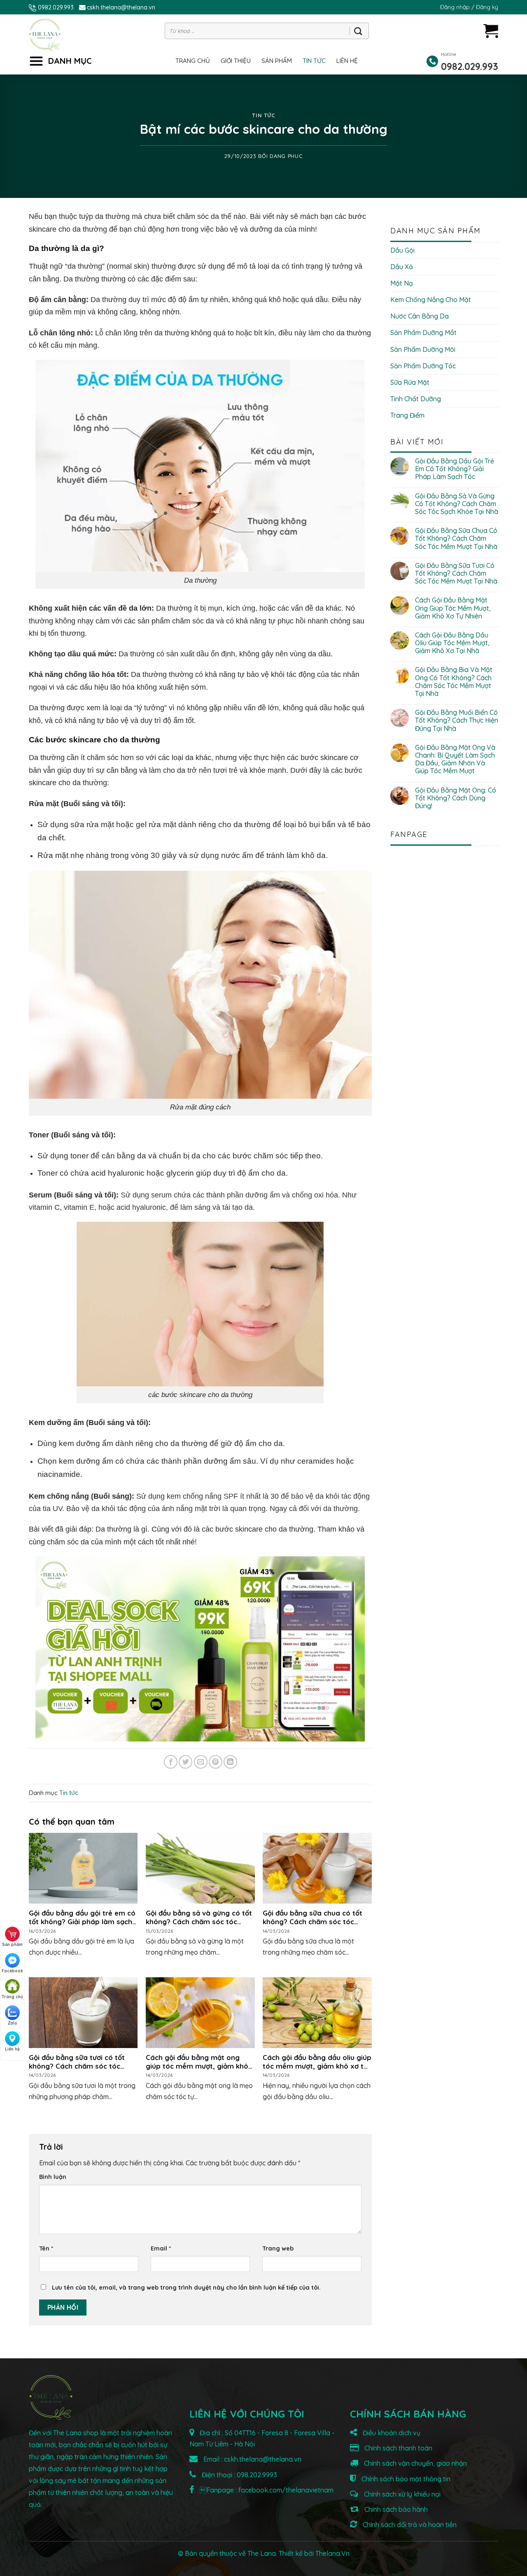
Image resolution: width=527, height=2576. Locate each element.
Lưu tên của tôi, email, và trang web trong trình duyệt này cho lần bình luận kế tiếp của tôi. (186, 2288)
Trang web (278, 2248)
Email (161, 2248)
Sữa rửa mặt (410, 382)
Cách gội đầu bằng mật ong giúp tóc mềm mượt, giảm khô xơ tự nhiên (453, 608)
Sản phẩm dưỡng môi (423, 349)
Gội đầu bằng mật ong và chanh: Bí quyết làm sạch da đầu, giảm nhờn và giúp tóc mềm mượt (455, 759)
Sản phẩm (277, 61)
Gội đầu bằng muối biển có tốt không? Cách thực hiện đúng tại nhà (457, 720)
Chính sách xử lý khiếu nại (401, 2494)
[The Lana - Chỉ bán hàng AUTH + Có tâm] (45, 35)
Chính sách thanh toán (398, 2448)
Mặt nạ (402, 283)
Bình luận (53, 2177)
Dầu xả (402, 267)
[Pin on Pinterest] (216, 1762)
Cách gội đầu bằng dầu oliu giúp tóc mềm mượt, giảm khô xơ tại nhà (452, 643)
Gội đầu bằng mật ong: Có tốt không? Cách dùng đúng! (456, 798)
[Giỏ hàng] (491, 31)
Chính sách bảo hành (395, 2509)
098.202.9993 (257, 2475)
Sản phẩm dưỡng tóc (423, 366)
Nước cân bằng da (420, 316)
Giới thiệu (236, 61)
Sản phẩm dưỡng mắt (423, 332)
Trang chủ (193, 61)
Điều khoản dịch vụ (391, 2433)
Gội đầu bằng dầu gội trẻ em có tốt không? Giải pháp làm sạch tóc (455, 469)
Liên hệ (347, 61)
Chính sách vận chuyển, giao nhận (415, 2463)
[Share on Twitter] (185, 1762)
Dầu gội (402, 250)
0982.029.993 (56, 7)
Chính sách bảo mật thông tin (405, 2479)
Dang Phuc (286, 156)
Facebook (12, 1971)
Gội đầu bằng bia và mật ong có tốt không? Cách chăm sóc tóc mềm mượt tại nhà (454, 682)
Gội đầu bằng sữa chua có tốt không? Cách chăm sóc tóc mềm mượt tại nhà (456, 538)
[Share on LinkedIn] (230, 1762)
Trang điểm (407, 415)
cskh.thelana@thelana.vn (121, 7)
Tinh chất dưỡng (416, 399)
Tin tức (314, 61)
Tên (46, 2248)
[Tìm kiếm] (358, 31)
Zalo (13, 2023)
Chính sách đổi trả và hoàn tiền (409, 2525)
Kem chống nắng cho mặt (431, 300)
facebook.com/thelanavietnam (286, 2490)
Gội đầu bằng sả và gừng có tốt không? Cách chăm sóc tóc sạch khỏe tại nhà (457, 504)
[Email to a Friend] (201, 1762)
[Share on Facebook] (171, 1762)
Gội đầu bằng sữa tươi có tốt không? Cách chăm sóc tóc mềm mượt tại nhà (456, 573)
